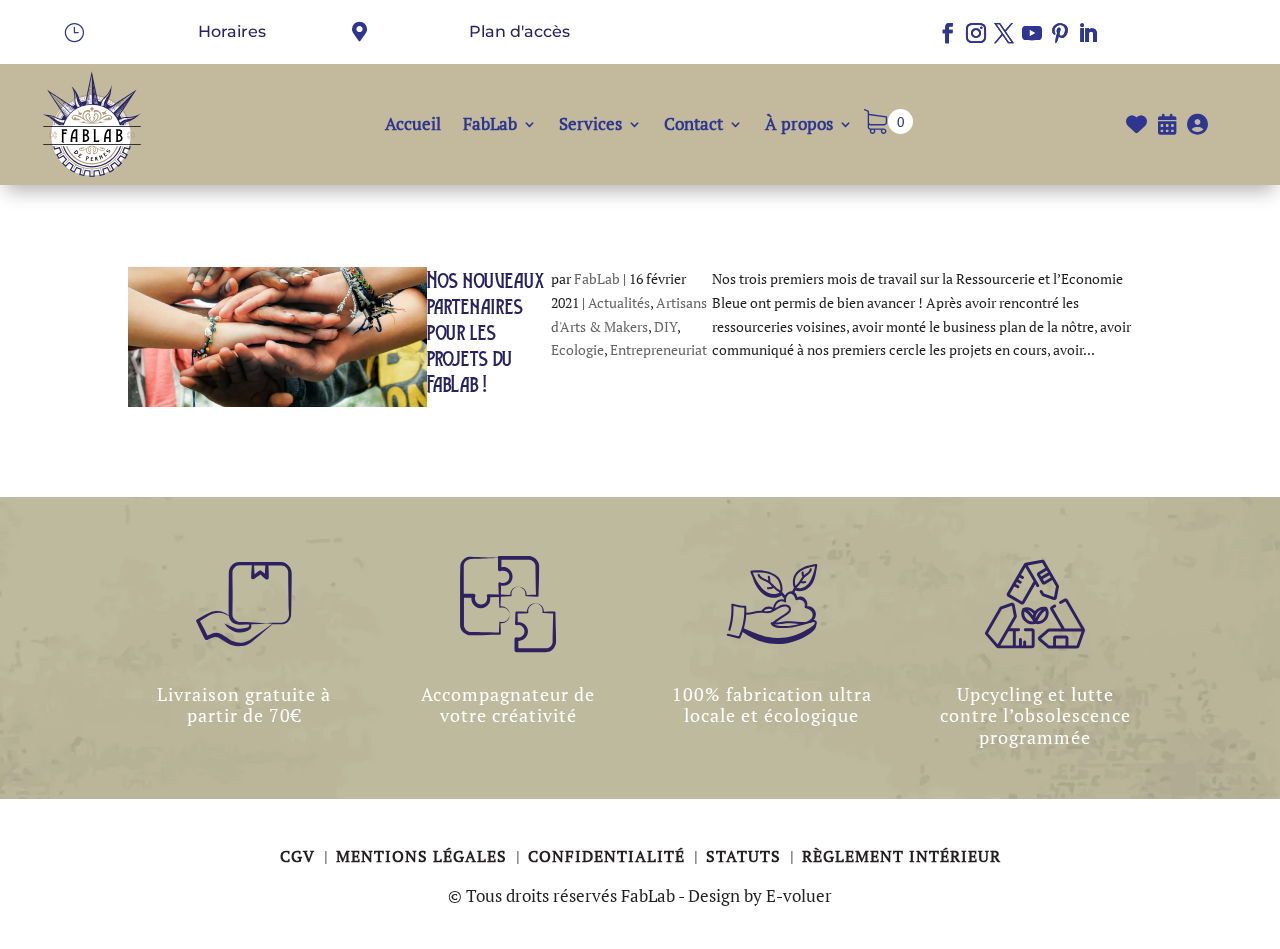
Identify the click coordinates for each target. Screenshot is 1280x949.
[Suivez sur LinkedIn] (1088, 33)
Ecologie (577, 349)
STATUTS (746, 856)
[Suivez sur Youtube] (1032, 33)
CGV (300, 856)
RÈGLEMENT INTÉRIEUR (901, 856)
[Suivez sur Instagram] (976, 33)
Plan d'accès (519, 31)
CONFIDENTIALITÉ (609, 856)
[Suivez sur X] (1004, 33)
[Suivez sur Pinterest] (1060, 33)
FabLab (597, 278)
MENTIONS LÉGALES (424, 856)
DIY (665, 326)
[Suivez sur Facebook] (948, 33)
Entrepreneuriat (658, 349)
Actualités (619, 302)
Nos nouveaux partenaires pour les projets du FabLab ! (486, 332)
